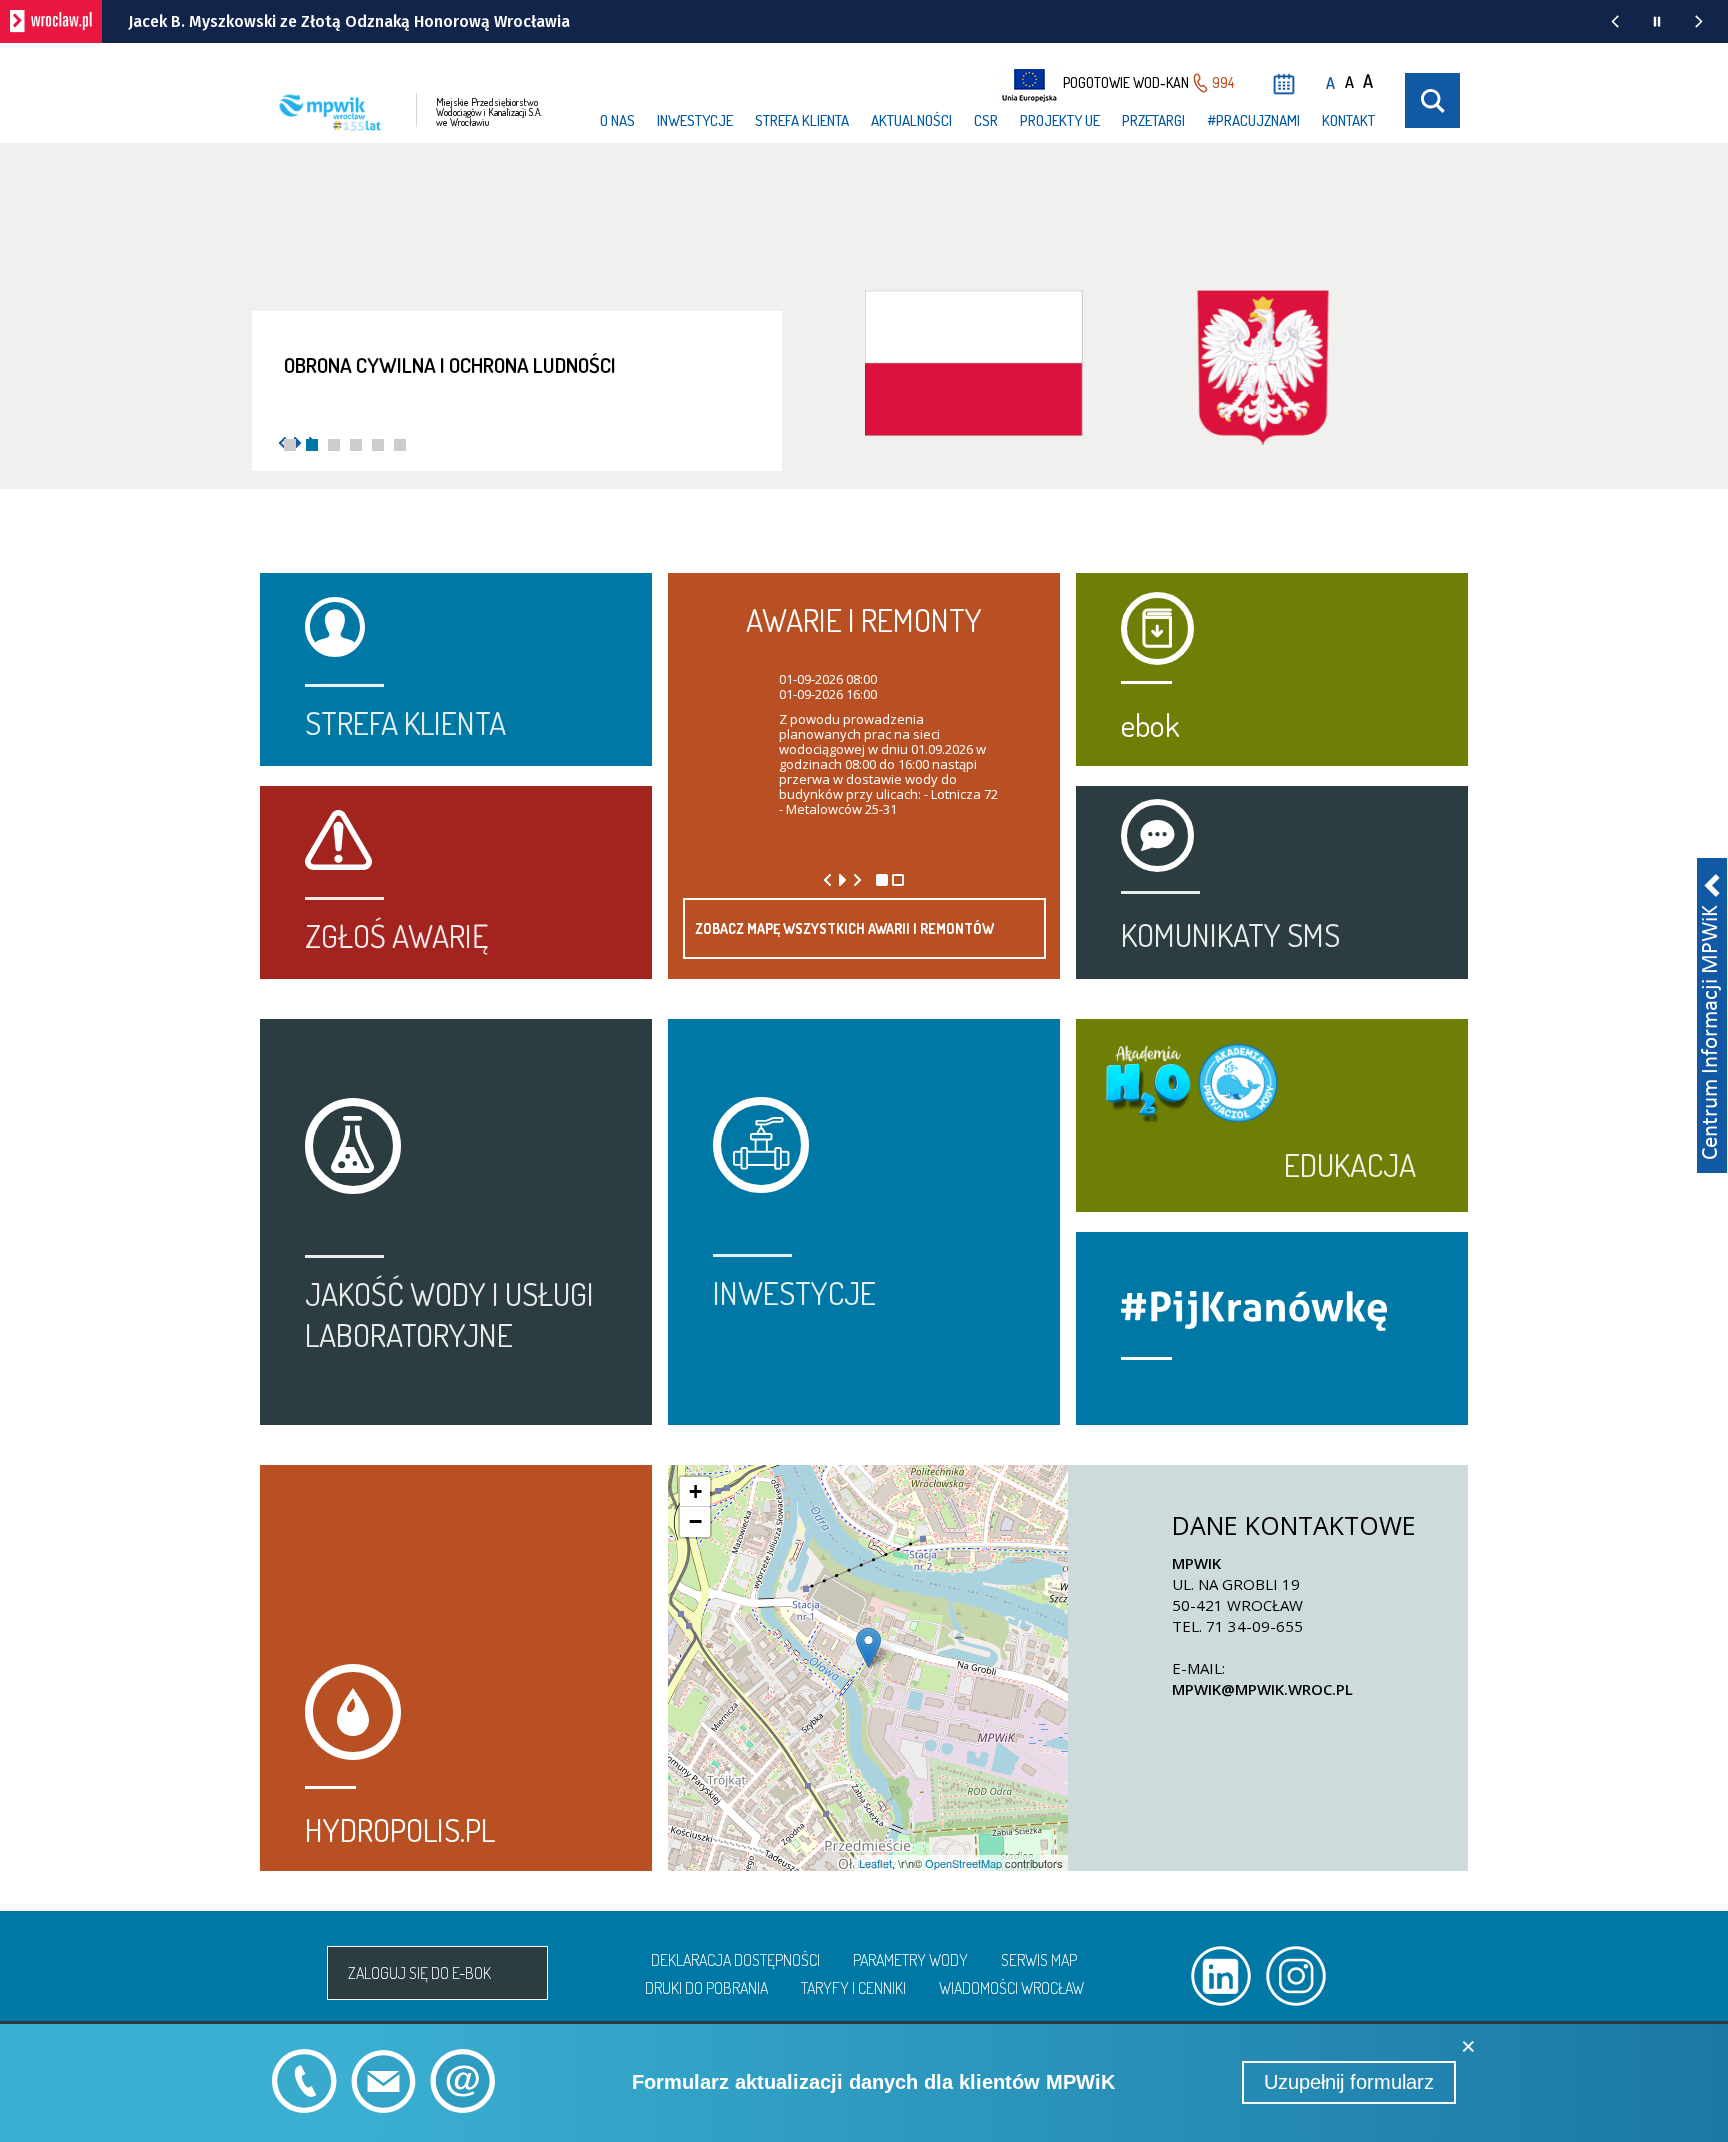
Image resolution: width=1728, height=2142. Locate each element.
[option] (864, 385)
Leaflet (875, 1863)
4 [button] (356, 445)
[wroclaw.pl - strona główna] (51, 21)
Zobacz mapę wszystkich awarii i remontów (844, 928)
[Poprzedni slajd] (827, 880)
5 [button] (378, 445)
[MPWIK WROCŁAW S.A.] (286, 1973)
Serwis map (1039, 1960)
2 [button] (312, 445)
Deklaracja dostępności (735, 1960)
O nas (617, 120)
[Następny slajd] (857, 880)
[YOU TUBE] (1371, 1976)
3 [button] (334, 445)
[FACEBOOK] (1446, 1976)
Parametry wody (910, 1960)
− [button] (695, 1521)
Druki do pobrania (706, 1988)
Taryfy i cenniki (853, 1988)
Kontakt (1348, 120)
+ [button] (695, 1491)
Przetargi (1153, 120)
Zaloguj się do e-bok (419, 1973)
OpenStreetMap (963, 1863)
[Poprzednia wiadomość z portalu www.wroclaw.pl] (1615, 21)
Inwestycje (695, 120)
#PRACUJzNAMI (1253, 120)
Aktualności (911, 120)
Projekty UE (1060, 120)
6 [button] (400, 445)
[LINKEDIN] (1221, 1976)
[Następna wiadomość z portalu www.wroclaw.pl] (1699, 21)
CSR (986, 120)
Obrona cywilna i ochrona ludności (450, 364)
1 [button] (290, 445)
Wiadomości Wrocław (1011, 1988)
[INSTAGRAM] (1296, 1976)
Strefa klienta (802, 120)
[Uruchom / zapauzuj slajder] (842, 880)
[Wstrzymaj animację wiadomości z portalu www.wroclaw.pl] (1657, 21)
